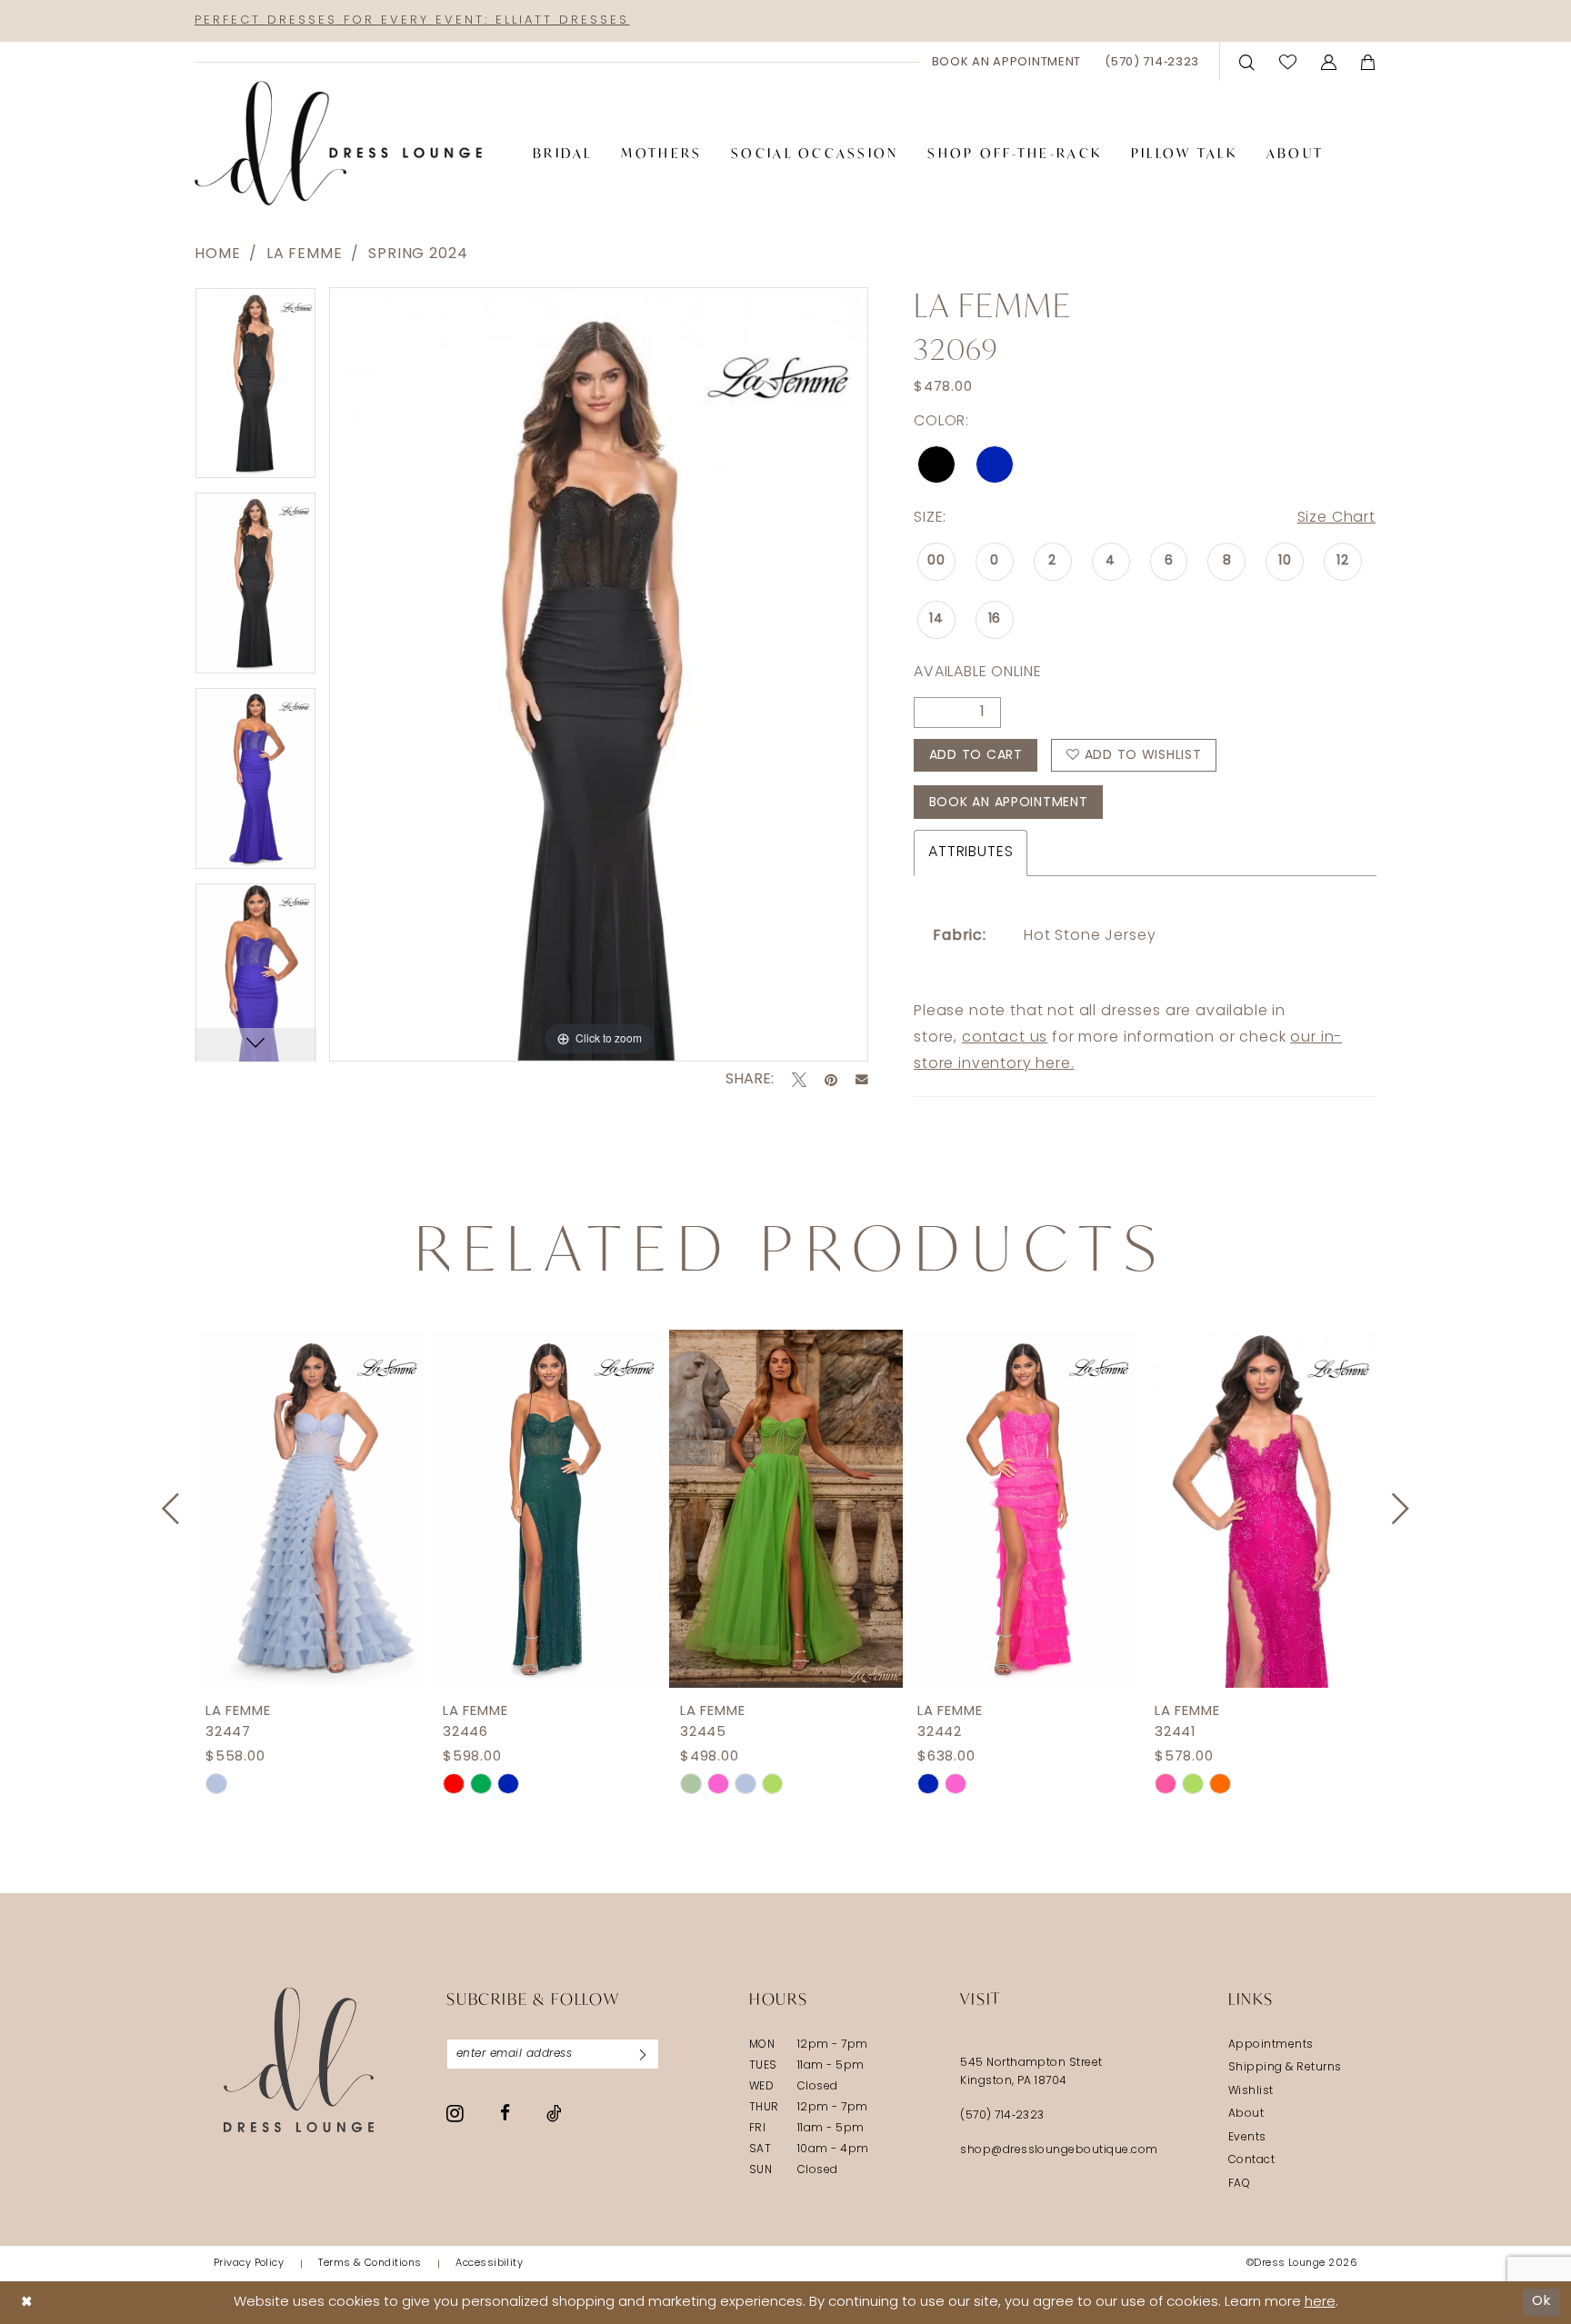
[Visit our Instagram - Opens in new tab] (455, 2113)
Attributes (971, 853)
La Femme (305, 254)
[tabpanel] (255, 389)
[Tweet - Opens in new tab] (799, 1080)
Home (217, 254)
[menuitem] (1007, 62)
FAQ (1239, 2184)
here (1320, 2303)
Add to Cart (976, 756)
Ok (1541, 2302)
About (1246, 2114)
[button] (1329, 61)
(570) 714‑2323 (1002, 2116)
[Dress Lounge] (299, 2060)
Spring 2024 (418, 254)
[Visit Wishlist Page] (1288, 61)
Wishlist (1251, 2091)
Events (1247, 2138)
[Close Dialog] (27, 2303)
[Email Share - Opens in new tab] (862, 1080)
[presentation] (311, 1509)
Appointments (1271, 2045)
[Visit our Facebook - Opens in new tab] (505, 2113)
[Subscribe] (643, 2054)
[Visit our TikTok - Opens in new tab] (554, 2113)
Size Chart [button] (1336, 518)
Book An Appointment (1009, 803)
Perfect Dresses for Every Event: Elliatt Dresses (412, 20)
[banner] (338, 144)
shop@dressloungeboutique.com (1059, 2150)
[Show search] (1247, 61)
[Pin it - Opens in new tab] (831, 1080)
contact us (1005, 1038)
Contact (1251, 2160)
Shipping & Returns (1285, 2068)
